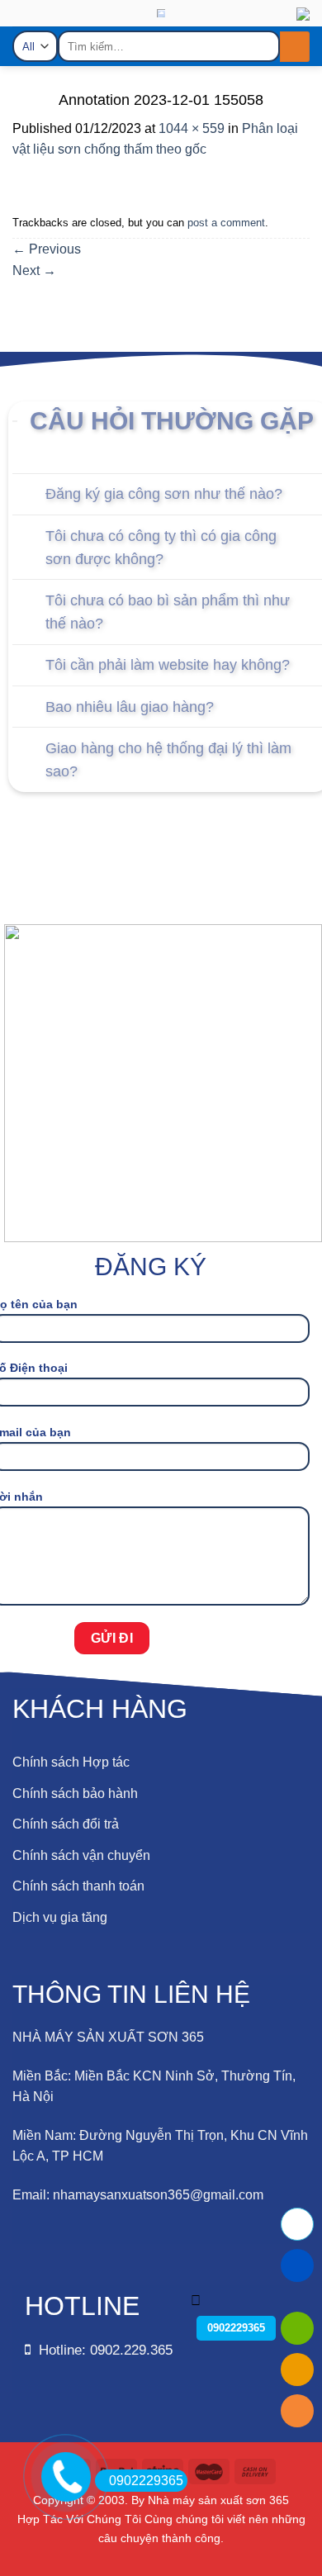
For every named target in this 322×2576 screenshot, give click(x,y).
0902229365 (146, 2481)
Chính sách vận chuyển (81, 1855)
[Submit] (295, 47)
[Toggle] (28, 496)
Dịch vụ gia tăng (60, 1917)
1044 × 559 (192, 128)
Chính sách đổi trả (66, 1824)
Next (34, 270)
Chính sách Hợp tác (71, 1762)
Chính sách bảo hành (75, 1793)
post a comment (226, 223)
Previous (47, 249)
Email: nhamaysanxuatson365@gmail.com (138, 2195)
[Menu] (26, 30)
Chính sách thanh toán (78, 1886)
